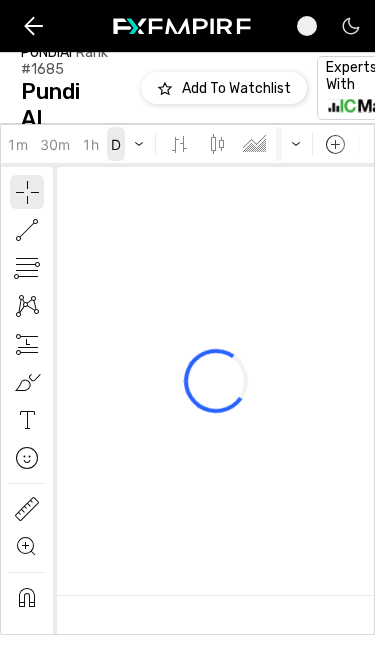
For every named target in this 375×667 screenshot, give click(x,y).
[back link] (33, 26)
